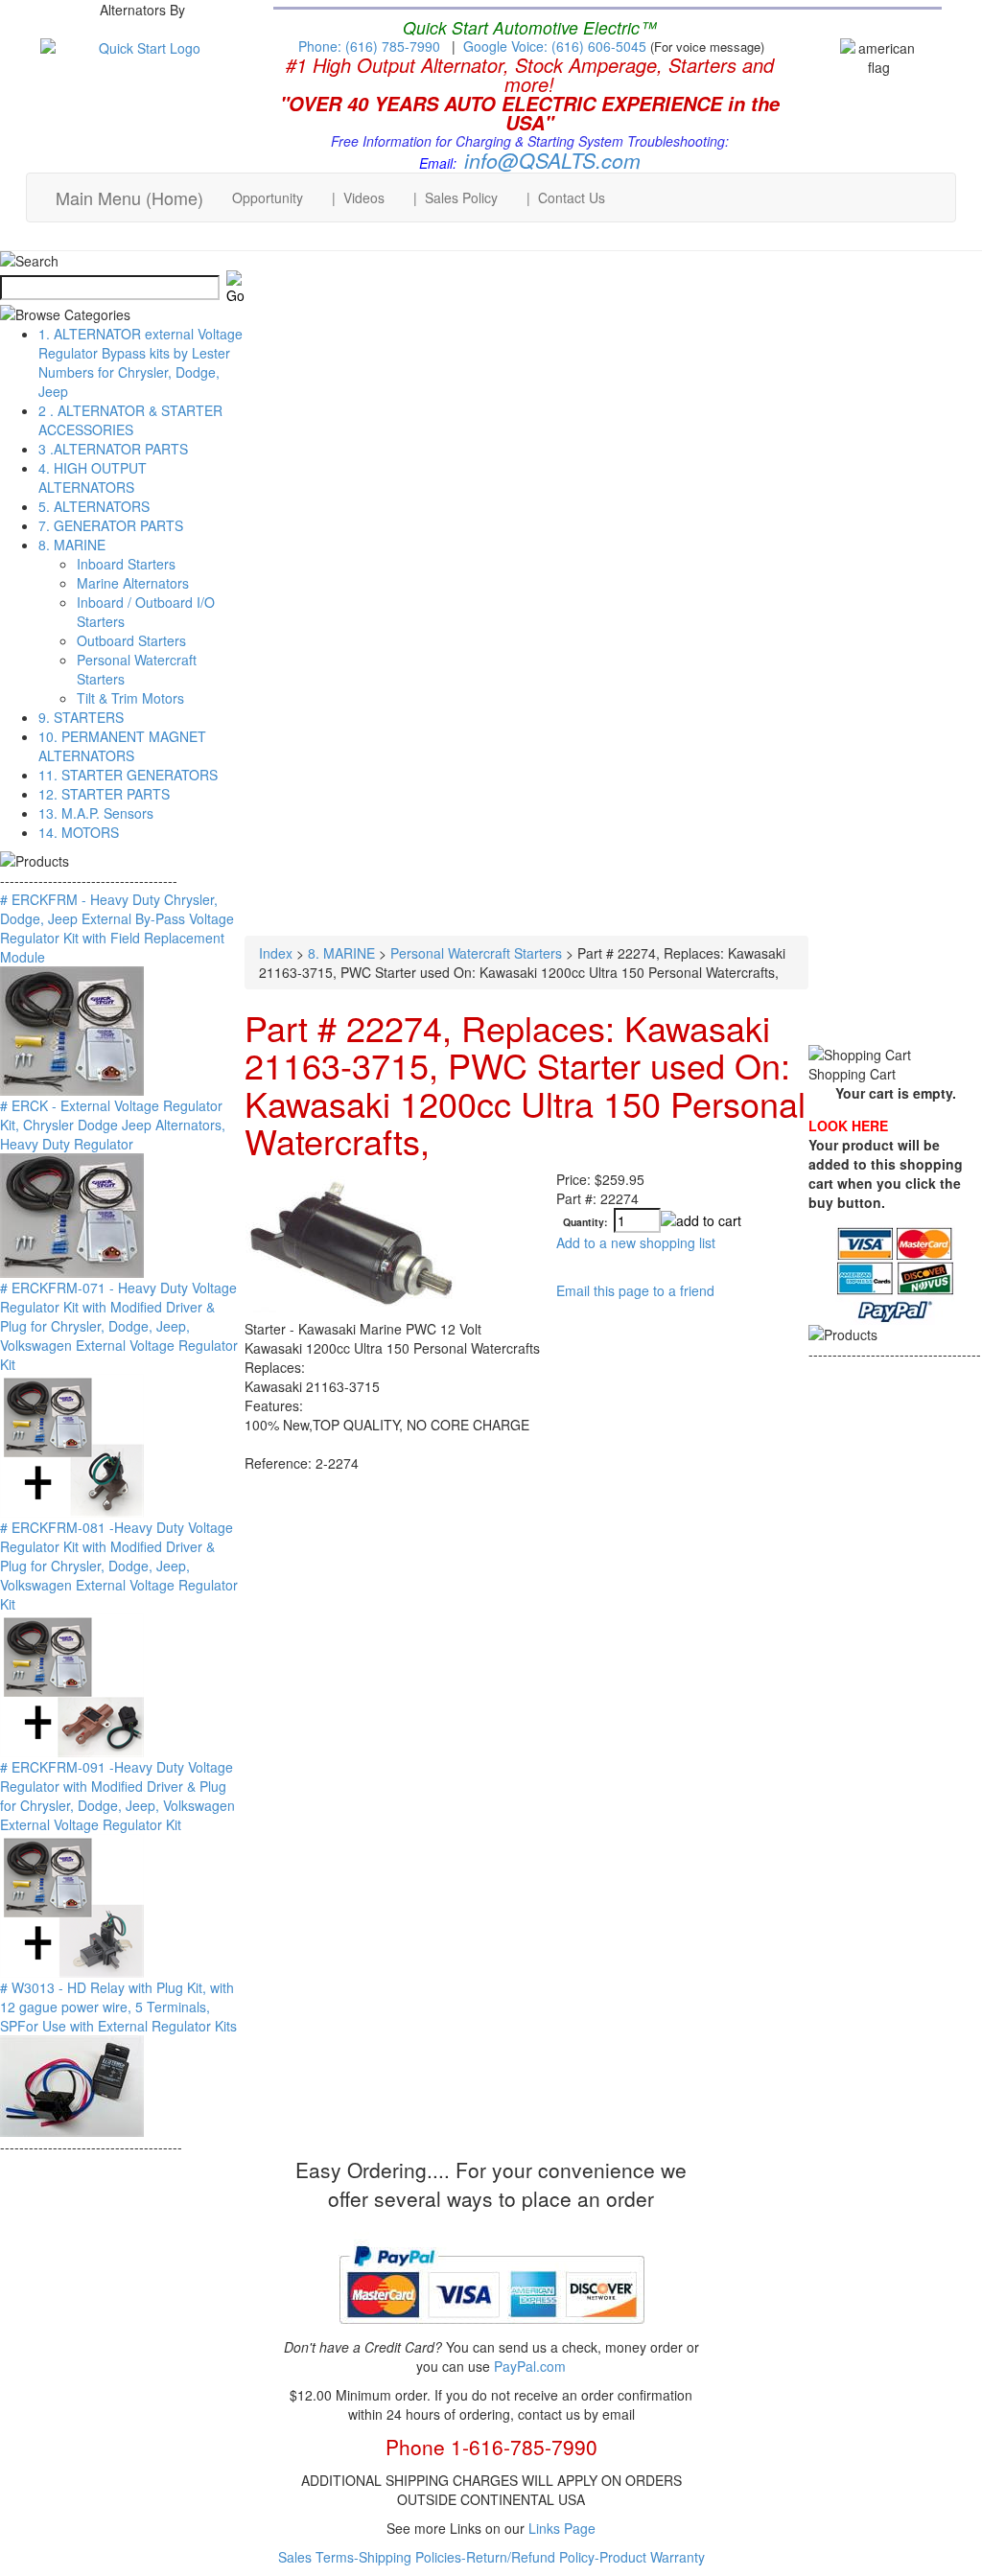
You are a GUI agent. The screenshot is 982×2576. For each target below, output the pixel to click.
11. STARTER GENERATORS (128, 775)
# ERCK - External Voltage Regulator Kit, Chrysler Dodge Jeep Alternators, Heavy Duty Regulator (113, 1125)
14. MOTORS (79, 832)
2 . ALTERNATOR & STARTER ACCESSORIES (130, 420)
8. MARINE (72, 545)
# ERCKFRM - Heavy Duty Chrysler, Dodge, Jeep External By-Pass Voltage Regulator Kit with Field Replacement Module (117, 928)
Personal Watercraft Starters (476, 953)
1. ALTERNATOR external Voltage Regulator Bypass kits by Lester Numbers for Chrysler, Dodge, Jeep (140, 362)
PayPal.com (530, 2366)
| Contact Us (566, 197)
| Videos (358, 197)
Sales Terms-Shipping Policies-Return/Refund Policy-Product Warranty (491, 2557)
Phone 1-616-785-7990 (491, 2447)
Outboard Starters (131, 640)
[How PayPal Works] (491, 2332)
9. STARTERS (81, 717)
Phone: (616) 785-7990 (369, 46)
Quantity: (585, 1222)
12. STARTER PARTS (104, 794)
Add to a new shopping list (636, 1242)
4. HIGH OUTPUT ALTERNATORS (93, 477)
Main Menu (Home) (129, 197)
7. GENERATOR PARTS (111, 525)
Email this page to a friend (635, 1290)
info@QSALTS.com (552, 160)
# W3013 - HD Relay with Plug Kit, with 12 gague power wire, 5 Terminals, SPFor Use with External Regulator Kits (118, 2007)
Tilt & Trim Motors (130, 698)
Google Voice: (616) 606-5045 (557, 46)
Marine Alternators (133, 583)
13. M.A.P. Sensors (96, 813)
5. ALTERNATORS (94, 506)
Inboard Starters (126, 564)
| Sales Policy (456, 197)
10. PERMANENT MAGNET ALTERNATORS (122, 746)
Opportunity (268, 197)
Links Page (562, 2528)
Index (276, 953)
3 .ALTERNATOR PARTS (113, 449)
